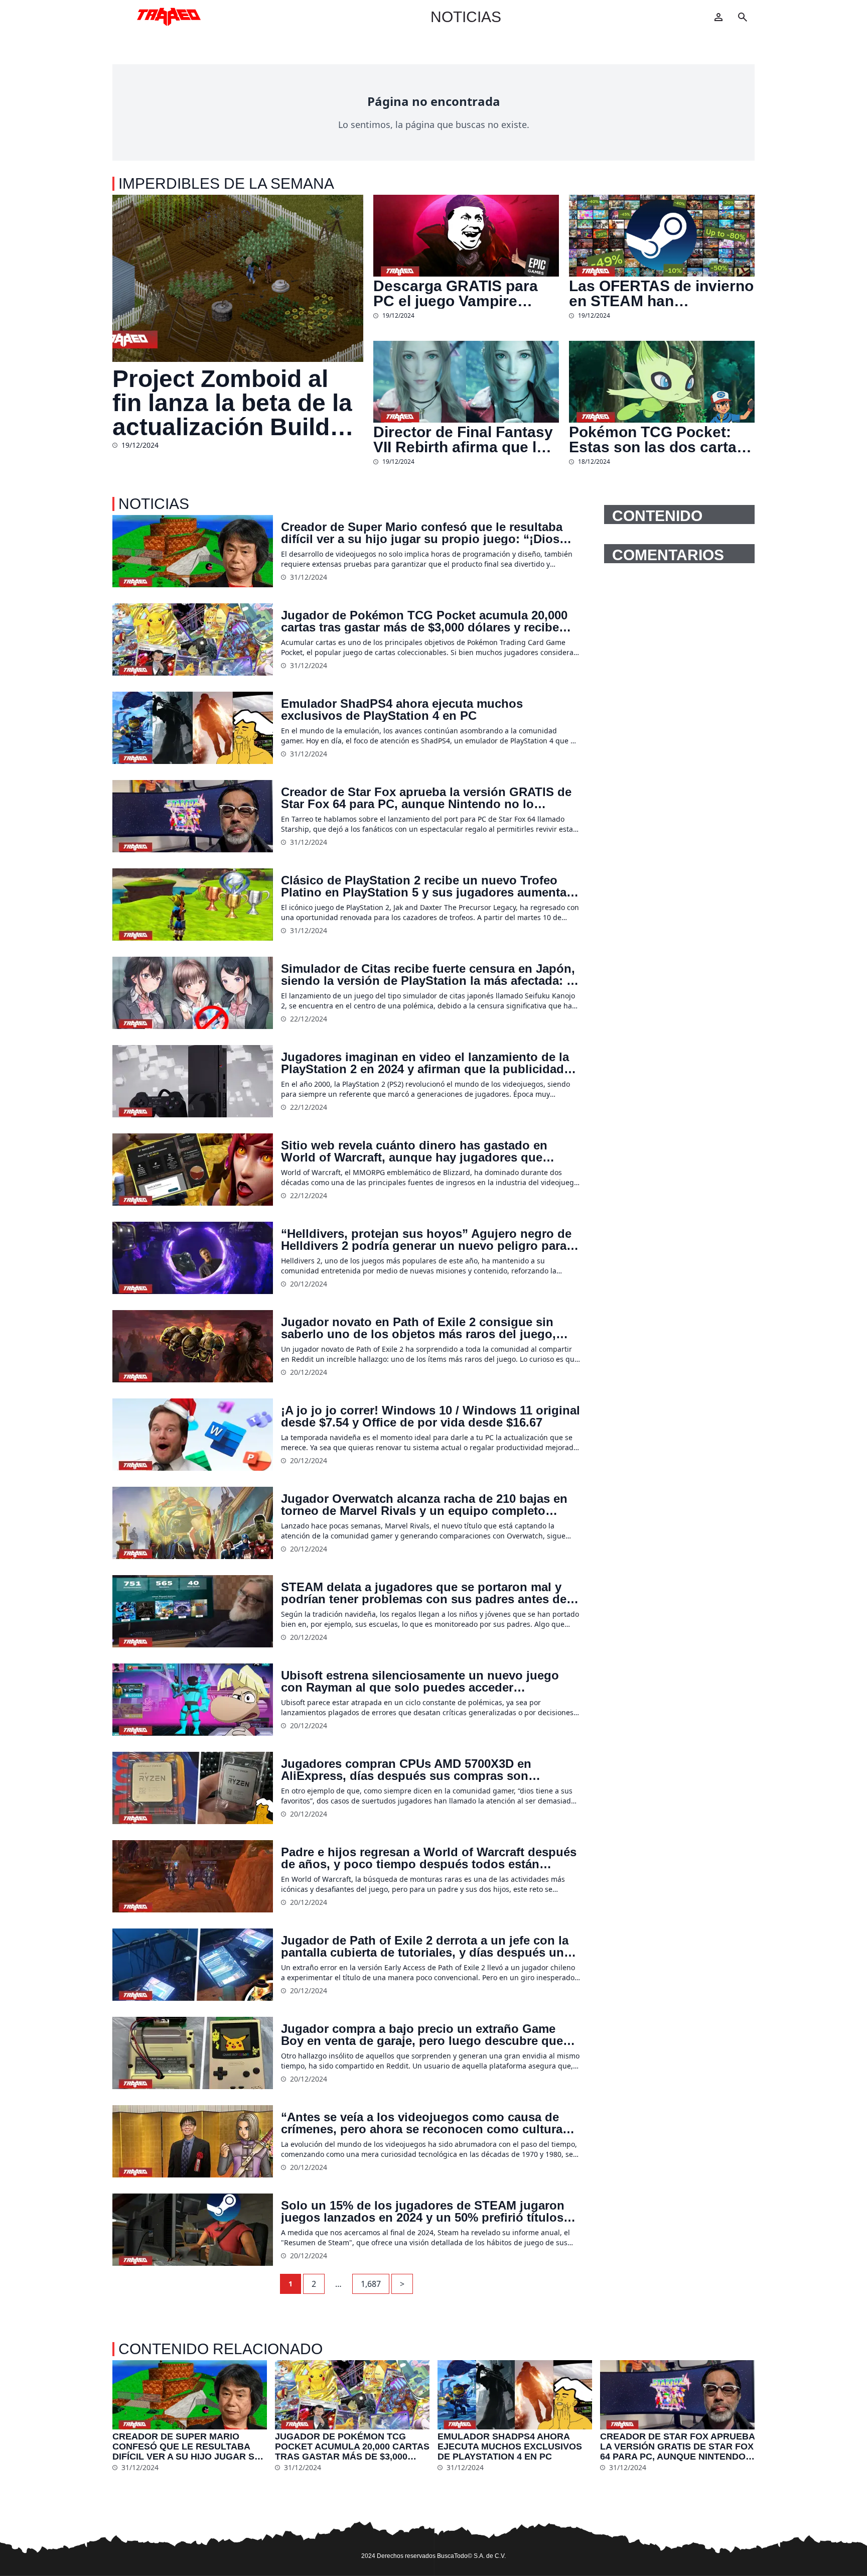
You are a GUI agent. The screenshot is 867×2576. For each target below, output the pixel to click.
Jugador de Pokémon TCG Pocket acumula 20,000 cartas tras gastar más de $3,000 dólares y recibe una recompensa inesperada (424, 621)
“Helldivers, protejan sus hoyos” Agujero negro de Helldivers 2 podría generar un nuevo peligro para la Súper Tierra (430, 1240)
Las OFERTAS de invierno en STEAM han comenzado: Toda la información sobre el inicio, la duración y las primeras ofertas (661, 294)
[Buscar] (743, 17)
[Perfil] (718, 17)
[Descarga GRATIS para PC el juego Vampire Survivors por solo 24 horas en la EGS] (466, 236)
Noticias (466, 17)
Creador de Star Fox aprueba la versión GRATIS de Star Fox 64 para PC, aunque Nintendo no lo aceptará (426, 798)
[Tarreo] (169, 17)
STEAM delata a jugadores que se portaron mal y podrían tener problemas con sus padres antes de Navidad (424, 1593)
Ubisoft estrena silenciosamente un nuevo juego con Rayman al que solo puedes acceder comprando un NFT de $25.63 (420, 1682)
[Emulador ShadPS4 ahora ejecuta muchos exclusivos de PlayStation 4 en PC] (193, 728)
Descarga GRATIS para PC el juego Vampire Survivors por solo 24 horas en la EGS (456, 294)
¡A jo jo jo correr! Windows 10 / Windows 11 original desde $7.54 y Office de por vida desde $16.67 (430, 1416)
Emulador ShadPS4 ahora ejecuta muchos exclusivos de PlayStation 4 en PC (402, 710)
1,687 (371, 2284)
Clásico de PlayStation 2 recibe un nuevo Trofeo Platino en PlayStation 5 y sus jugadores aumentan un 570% (427, 886)
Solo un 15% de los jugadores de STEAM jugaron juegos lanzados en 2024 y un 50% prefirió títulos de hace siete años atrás (423, 2212)
